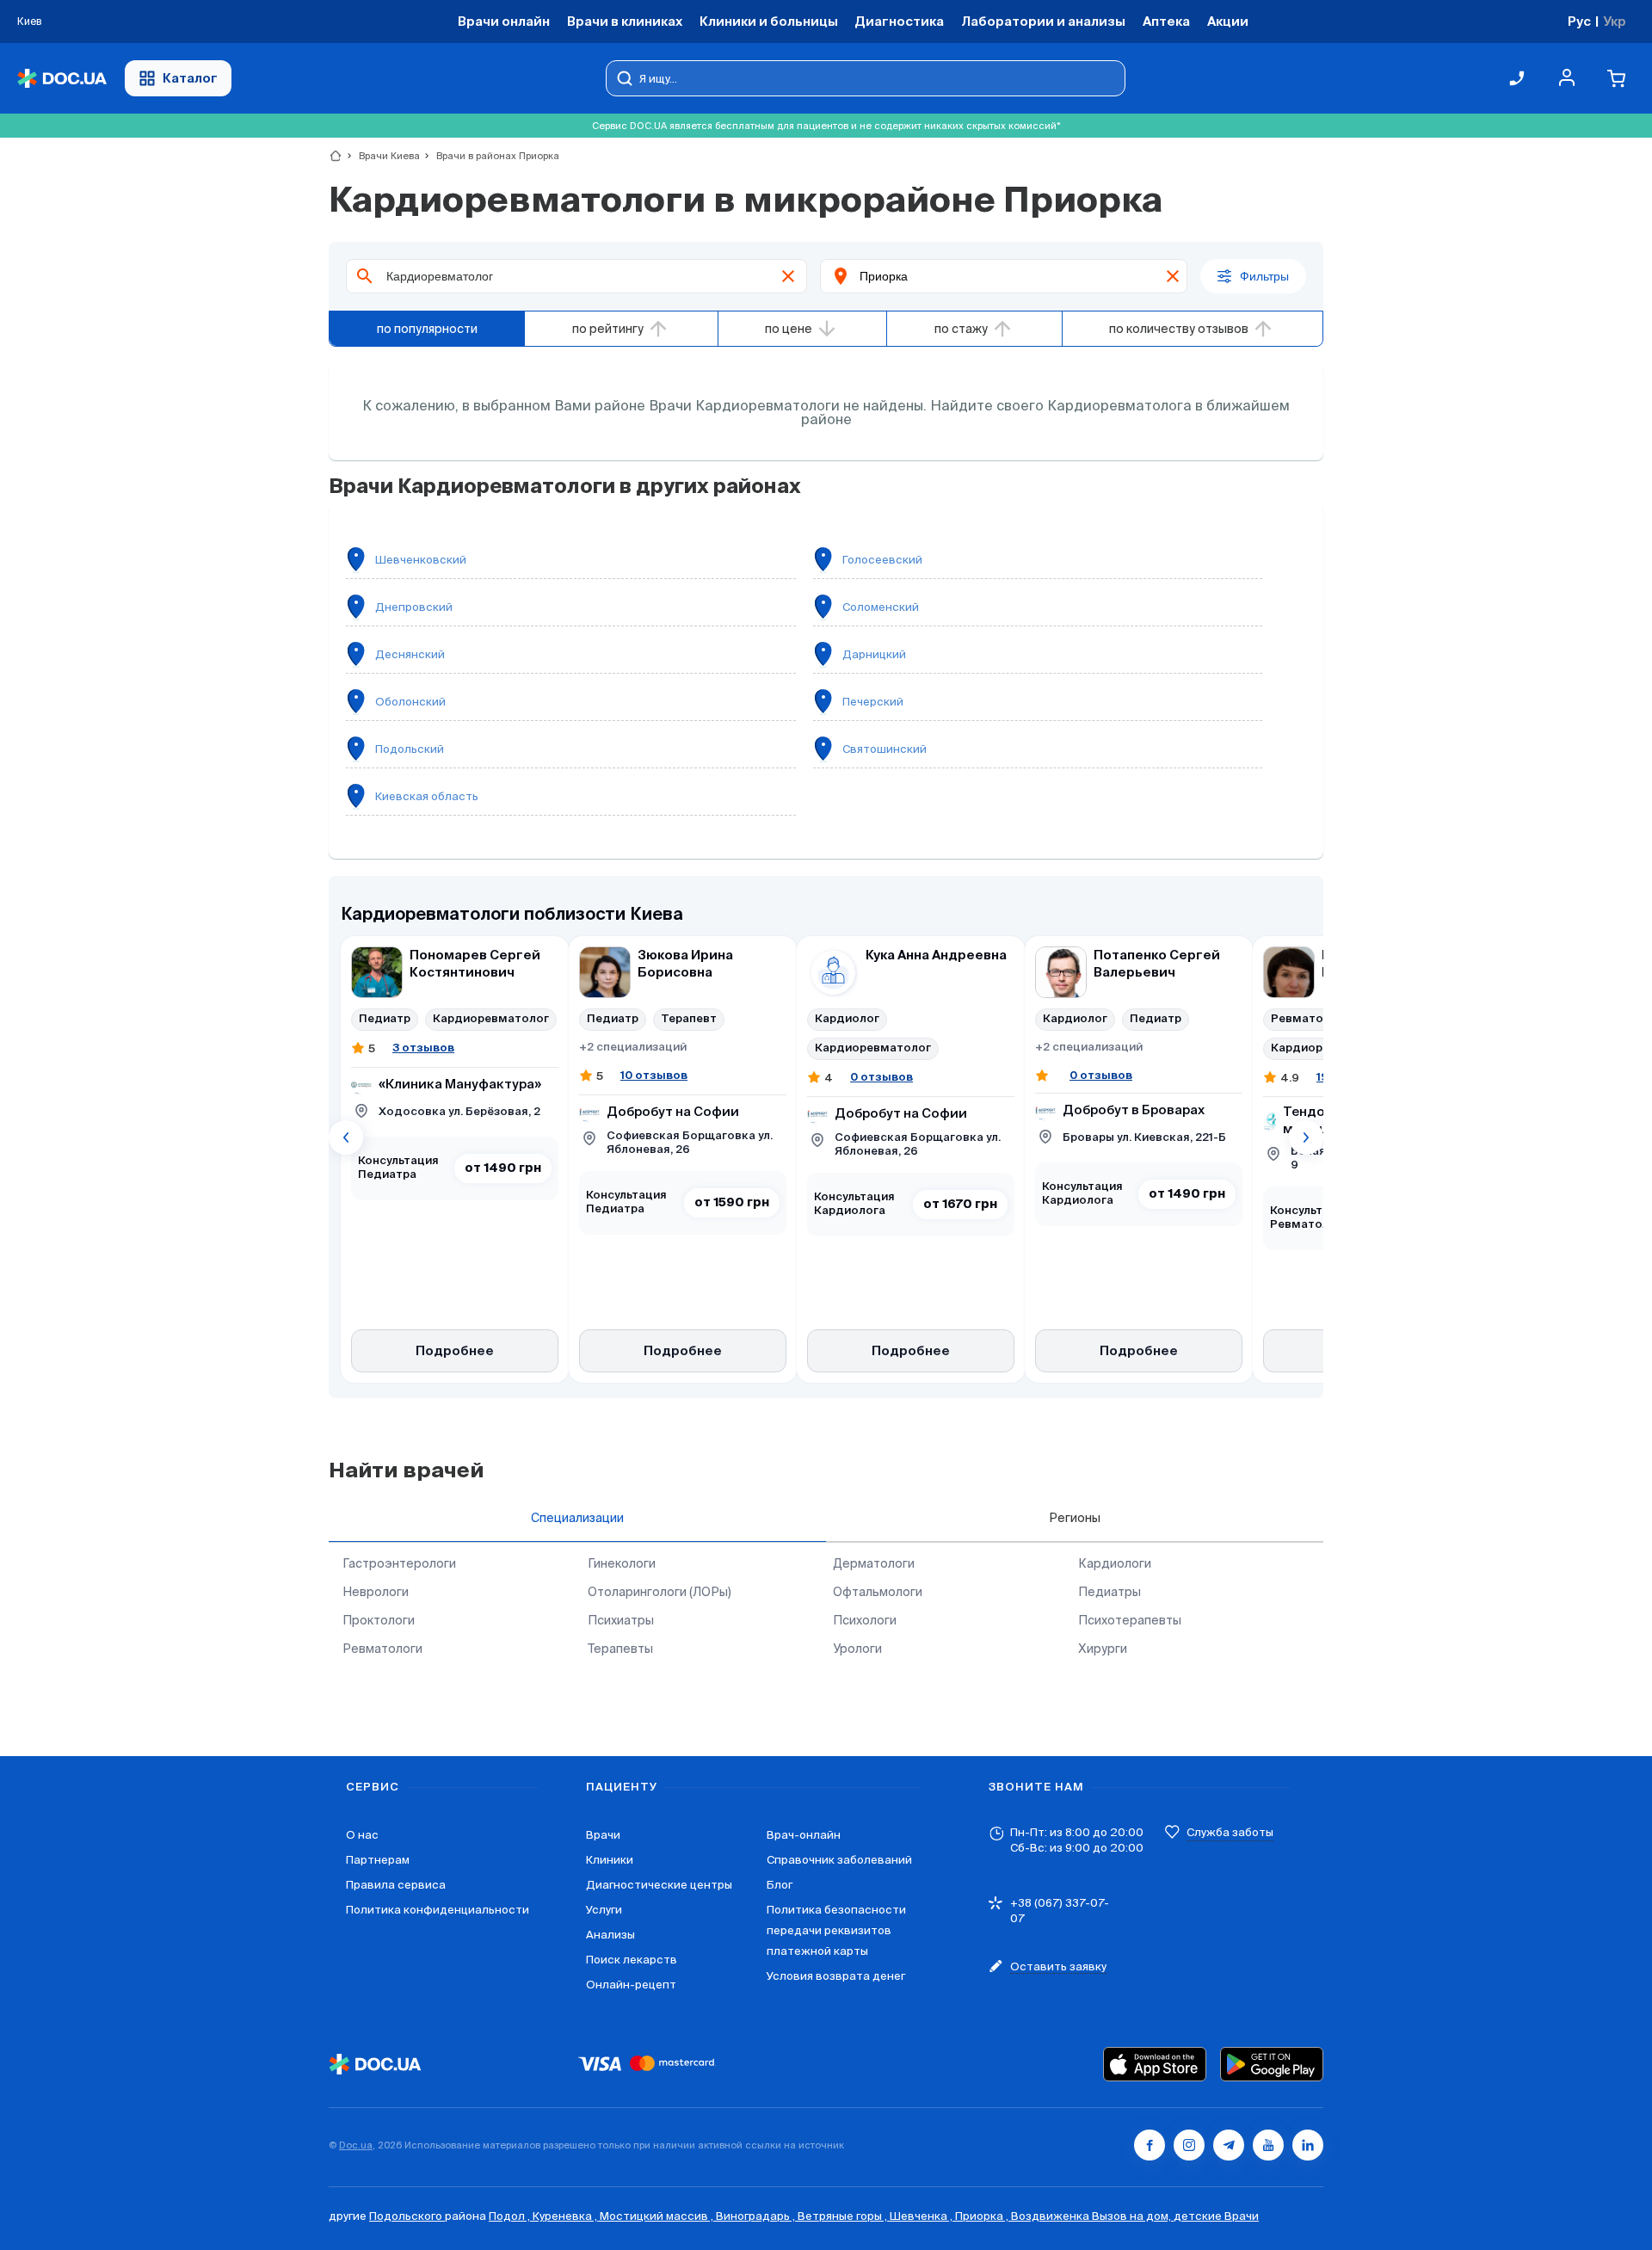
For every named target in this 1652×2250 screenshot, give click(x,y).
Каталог (190, 78)
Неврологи (376, 1592)
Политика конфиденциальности (438, 1910)
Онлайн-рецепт (631, 1985)
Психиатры (621, 1620)
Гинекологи (622, 1563)
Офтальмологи (878, 1592)
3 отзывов (423, 1048)
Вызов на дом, (1133, 2216)
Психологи (865, 1620)
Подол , (511, 2216)
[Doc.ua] (62, 79)
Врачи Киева (382, 156)
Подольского (407, 2216)
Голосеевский (882, 560)
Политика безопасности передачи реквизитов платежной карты (836, 1930)
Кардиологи (1115, 1563)
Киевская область (427, 796)
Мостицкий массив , (658, 2216)
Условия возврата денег (836, 1976)
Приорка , (983, 2216)
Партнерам (378, 1860)
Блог (780, 1885)
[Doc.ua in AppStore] (1155, 2064)
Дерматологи (874, 1563)
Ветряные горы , (844, 2216)
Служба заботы (1230, 1832)
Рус (1579, 21)
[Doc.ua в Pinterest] (1308, 2145)
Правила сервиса (396, 1885)
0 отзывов (881, 1077)
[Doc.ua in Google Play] (1272, 2064)
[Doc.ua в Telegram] (1229, 2145)
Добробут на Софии (673, 1112)
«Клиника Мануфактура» (460, 1085)
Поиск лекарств (632, 1960)
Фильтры (1264, 276)
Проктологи (379, 1620)
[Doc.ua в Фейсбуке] (1150, 2145)
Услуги (604, 1910)
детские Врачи (1216, 2216)
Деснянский (410, 654)
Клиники (610, 1860)
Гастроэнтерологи (399, 1563)
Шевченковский (421, 560)
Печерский (873, 702)
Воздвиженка (1051, 2216)
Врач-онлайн (804, 1835)
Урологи (857, 1649)
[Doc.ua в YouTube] (1268, 2145)
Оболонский (410, 702)
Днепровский (414, 607)
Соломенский (881, 607)
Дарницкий (874, 654)
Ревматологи (382, 1649)
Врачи (603, 1835)
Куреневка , (566, 2216)
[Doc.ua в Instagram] (1189, 2145)
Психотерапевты (1130, 1620)
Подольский (410, 749)
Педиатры (1110, 1592)
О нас (362, 1835)
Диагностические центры (659, 1885)
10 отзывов (654, 1075)
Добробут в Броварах (1134, 1110)
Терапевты (620, 1649)
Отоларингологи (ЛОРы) (660, 1592)
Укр (1615, 21)
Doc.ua (356, 2145)
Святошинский (885, 749)
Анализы (610, 1935)
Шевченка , (922, 2216)
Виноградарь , (757, 2216)
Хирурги (1103, 1649)
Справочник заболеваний (839, 1860)
